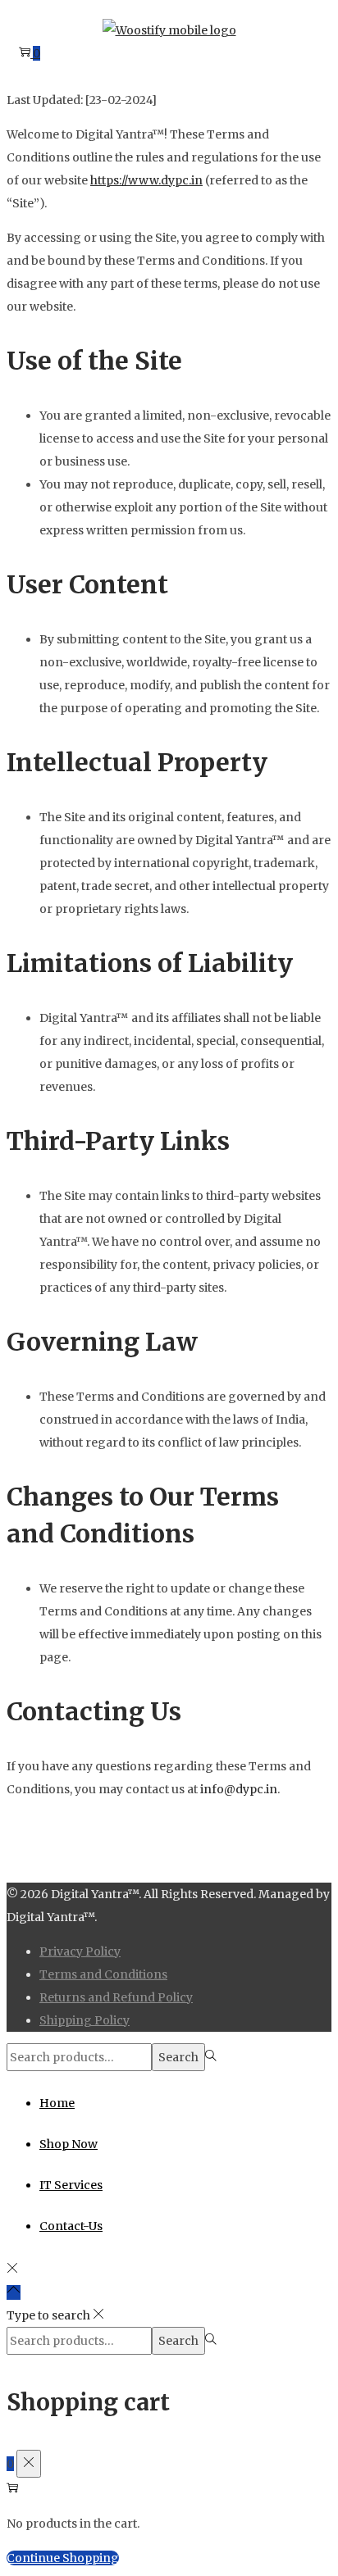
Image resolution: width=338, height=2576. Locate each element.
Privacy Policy (80, 1951)
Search (178, 2057)
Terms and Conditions (103, 1974)
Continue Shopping (63, 2558)
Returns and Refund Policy (116, 1997)
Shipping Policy (84, 2020)
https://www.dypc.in (146, 180)
